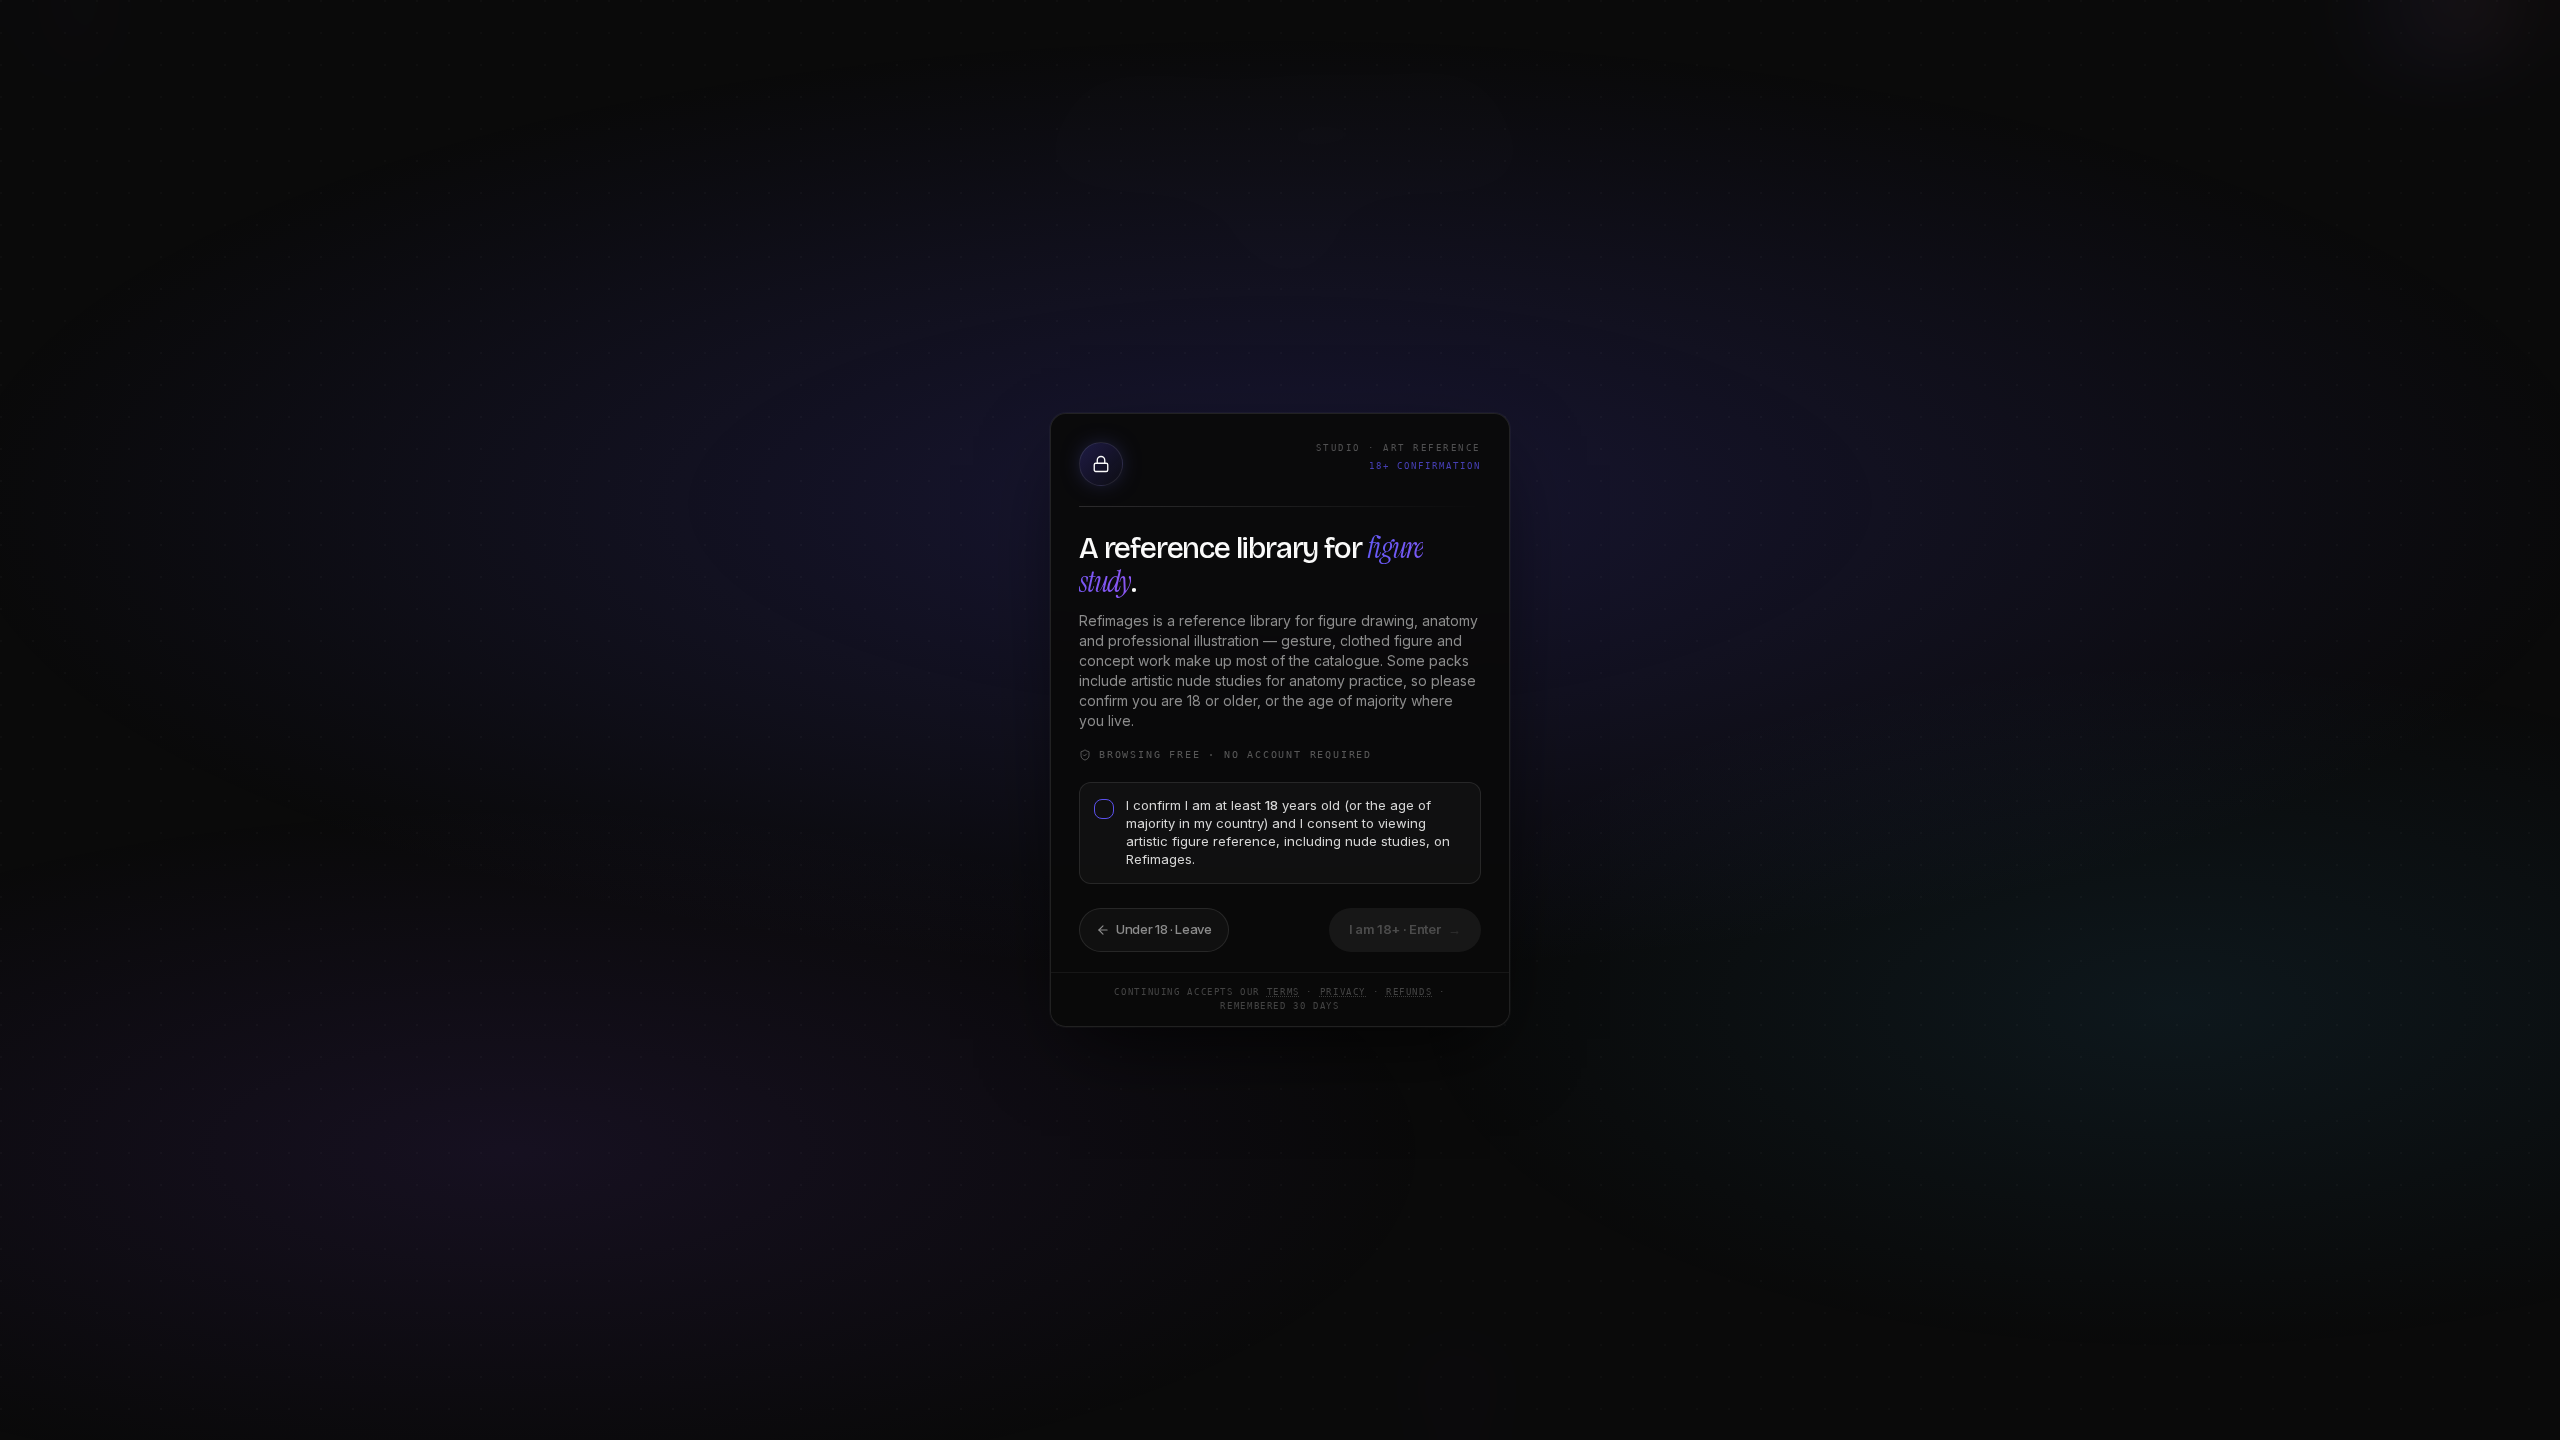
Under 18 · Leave (1164, 929)
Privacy (1343, 992)
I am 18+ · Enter (1405, 929)
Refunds (1409, 992)
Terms (1283, 992)
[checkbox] (1104, 809)
